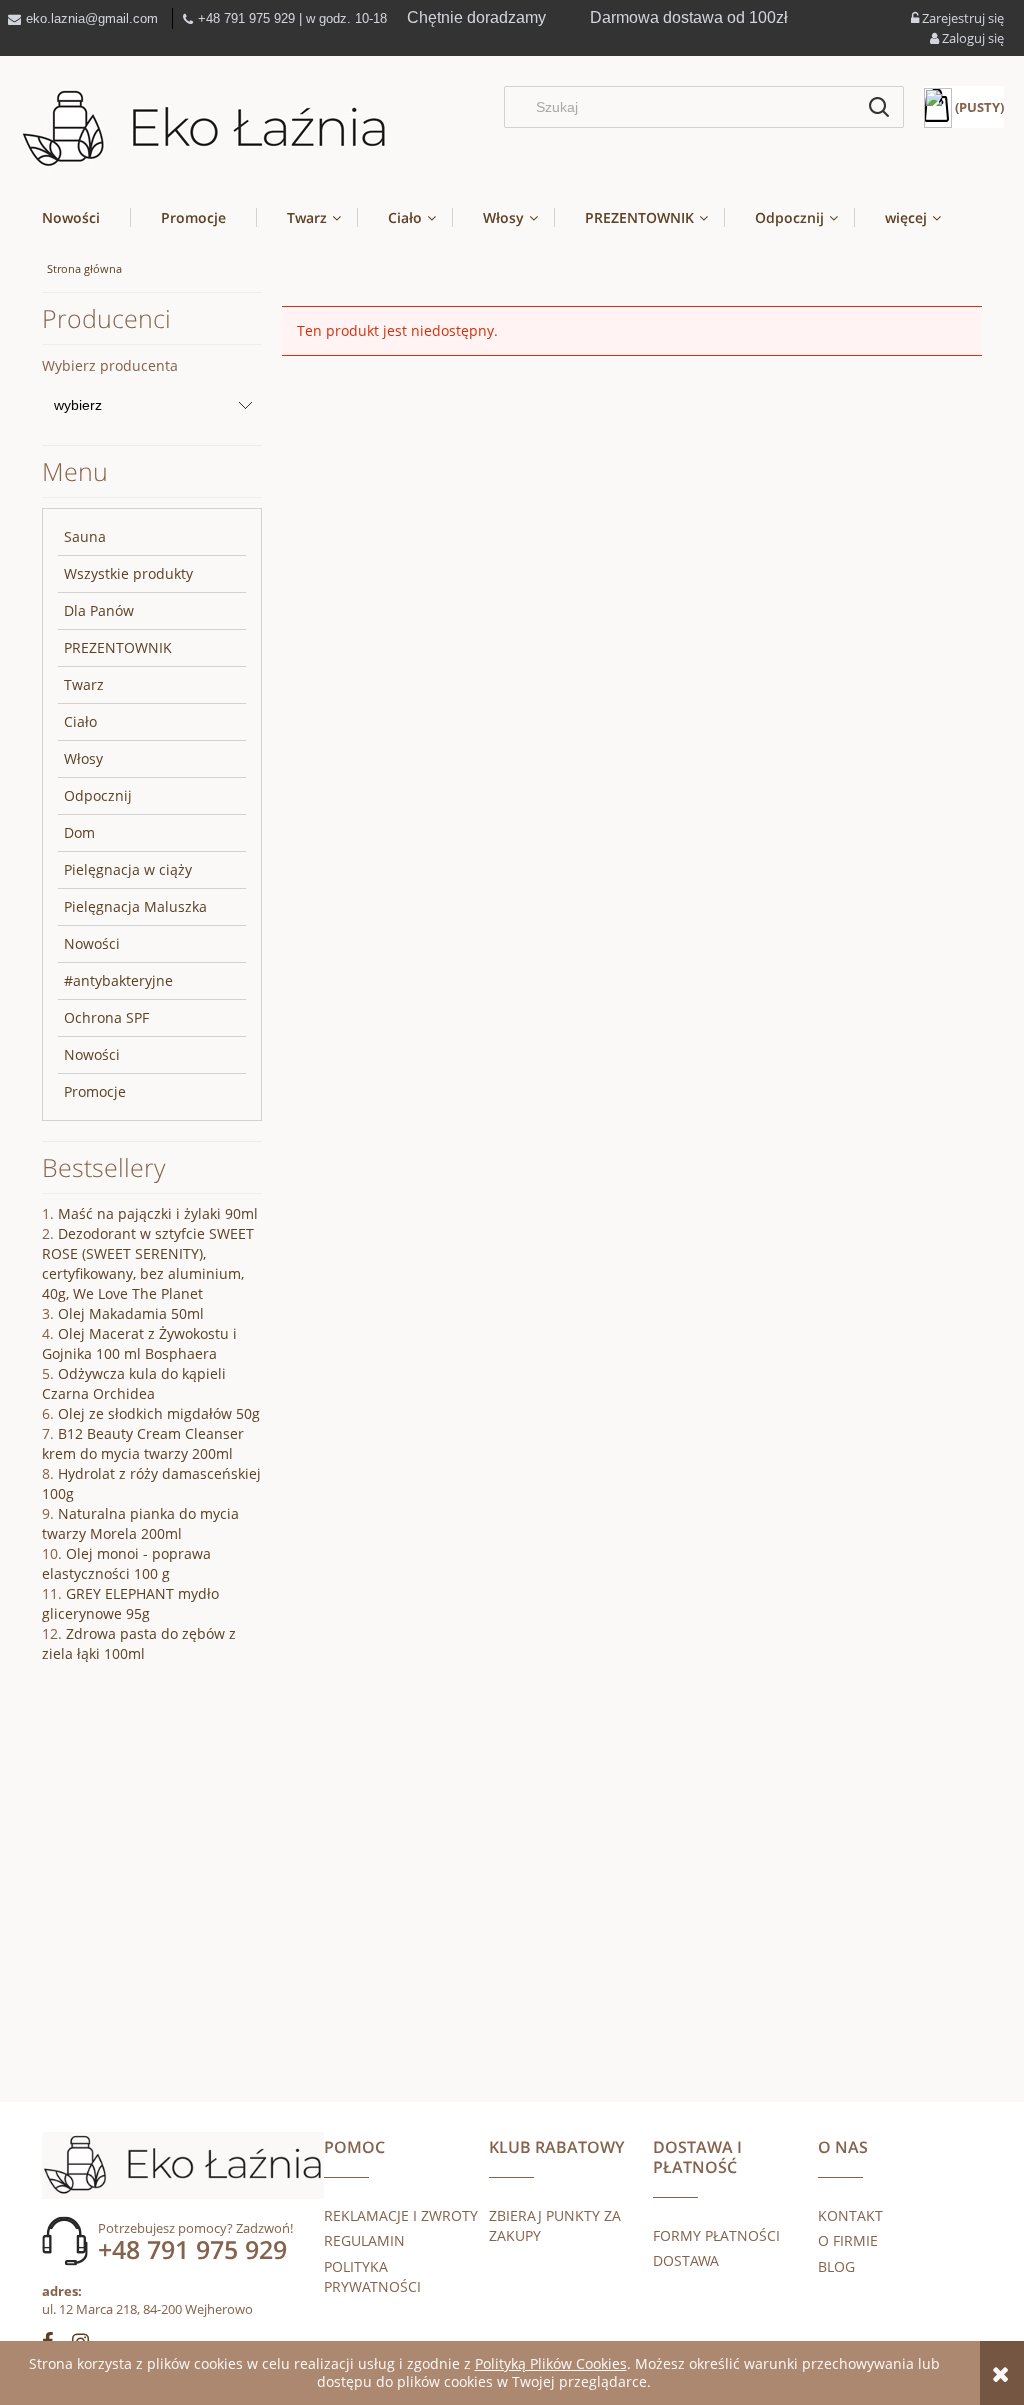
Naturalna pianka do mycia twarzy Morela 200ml (140, 1523)
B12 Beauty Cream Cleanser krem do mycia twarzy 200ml (143, 1443)
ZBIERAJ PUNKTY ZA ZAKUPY (555, 2225)
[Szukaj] (879, 107)
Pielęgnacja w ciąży (128, 869)
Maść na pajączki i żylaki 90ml (158, 1213)
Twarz (84, 684)
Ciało (80, 721)
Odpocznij (98, 795)
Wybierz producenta (110, 366)
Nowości (92, 943)
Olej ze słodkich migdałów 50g (159, 1413)
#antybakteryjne (118, 980)
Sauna (85, 536)
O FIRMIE (848, 2240)
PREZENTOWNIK (118, 647)
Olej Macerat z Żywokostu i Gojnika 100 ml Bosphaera (139, 1343)
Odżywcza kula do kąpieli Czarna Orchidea (134, 1383)
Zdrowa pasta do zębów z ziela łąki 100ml (139, 1643)
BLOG (836, 2266)
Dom (79, 832)
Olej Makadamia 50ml (131, 1313)
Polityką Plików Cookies (551, 2363)
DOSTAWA (686, 2260)
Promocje (95, 1091)
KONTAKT (850, 2215)
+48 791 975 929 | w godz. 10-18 (292, 18)
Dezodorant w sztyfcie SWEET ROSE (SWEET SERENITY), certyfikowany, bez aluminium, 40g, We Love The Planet (148, 1263)
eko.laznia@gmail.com (92, 18)
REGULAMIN (364, 2240)
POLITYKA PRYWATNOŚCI (372, 2276)
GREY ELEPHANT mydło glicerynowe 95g (130, 1603)
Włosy (83, 758)
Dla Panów (99, 610)
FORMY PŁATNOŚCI (716, 2235)
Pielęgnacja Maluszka (135, 906)
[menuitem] (86, 217)
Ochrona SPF (106, 1017)
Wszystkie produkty (128, 573)
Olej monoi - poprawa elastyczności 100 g (126, 1563)
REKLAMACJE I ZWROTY (401, 2215)
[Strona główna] (204, 129)
